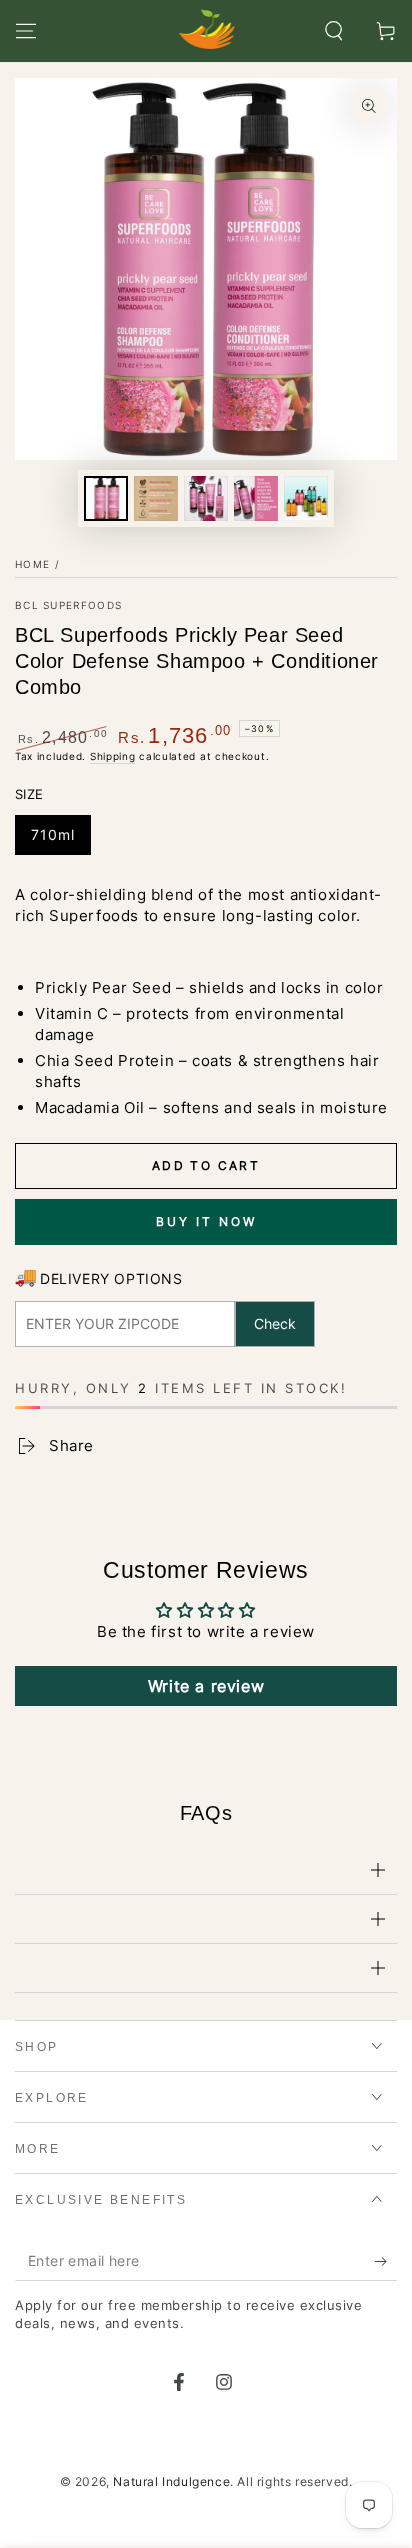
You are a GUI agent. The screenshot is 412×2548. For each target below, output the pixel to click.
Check (275, 1323)
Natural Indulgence (171, 2481)
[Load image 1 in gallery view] (106, 498)
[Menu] (26, 31)
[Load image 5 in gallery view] (306, 498)
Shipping (113, 756)
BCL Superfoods (68, 605)
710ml (53, 834)
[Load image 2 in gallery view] (156, 498)
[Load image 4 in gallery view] (256, 498)
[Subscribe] (385, 2261)
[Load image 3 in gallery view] (206, 498)
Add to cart (206, 1165)
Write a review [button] (206, 1686)
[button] (334, 31)
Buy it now (206, 1221)
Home (32, 564)
